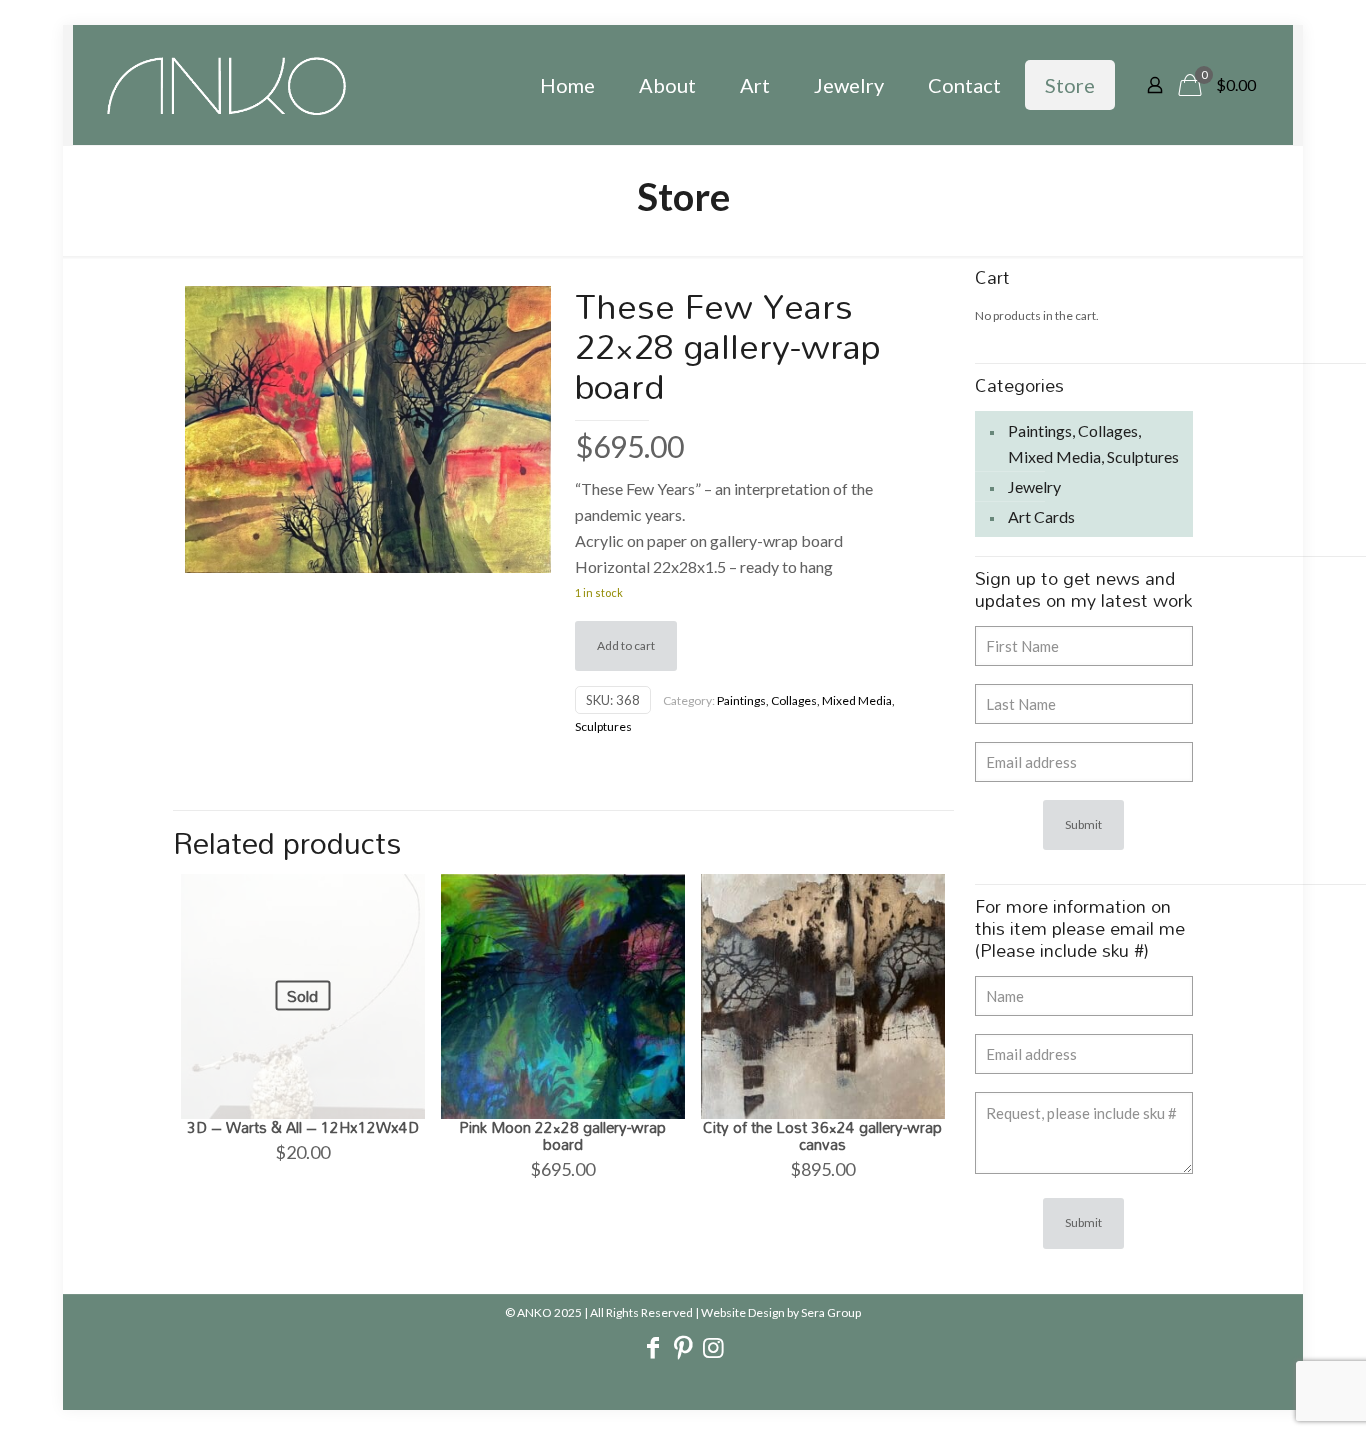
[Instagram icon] (713, 1350)
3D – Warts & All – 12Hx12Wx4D (303, 1127)
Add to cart (626, 645)
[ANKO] (226, 85)
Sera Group (831, 1312)
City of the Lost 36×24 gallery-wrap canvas (822, 1135)
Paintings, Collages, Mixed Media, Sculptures (1093, 443)
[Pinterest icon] (683, 1350)
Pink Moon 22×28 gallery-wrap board (562, 1135)
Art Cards (1041, 516)
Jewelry (1034, 486)
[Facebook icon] (653, 1350)
